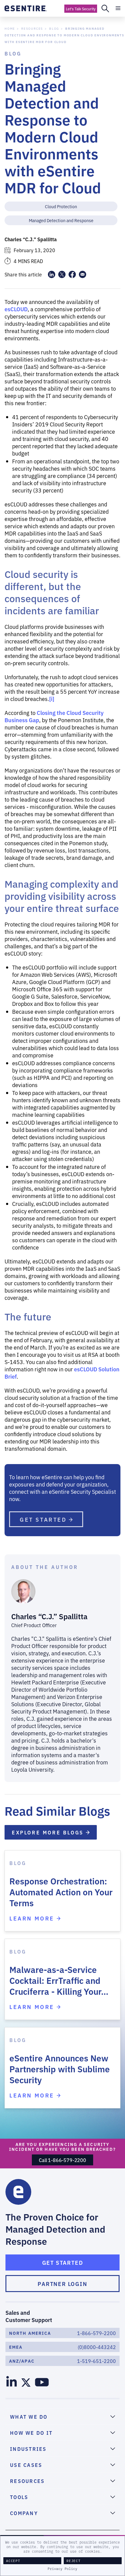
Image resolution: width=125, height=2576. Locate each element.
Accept (13, 2561)
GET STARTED (44, 1519)
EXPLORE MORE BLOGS (49, 1832)
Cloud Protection (61, 206)
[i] (52, 699)
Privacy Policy (62, 2569)
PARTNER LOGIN (62, 2284)
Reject (74, 2561)
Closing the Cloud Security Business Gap (54, 716)
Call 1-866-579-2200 (62, 2160)
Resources (32, 28)
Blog (54, 28)
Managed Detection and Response (61, 220)
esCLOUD (16, 309)
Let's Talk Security (81, 9)
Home (10, 28)
